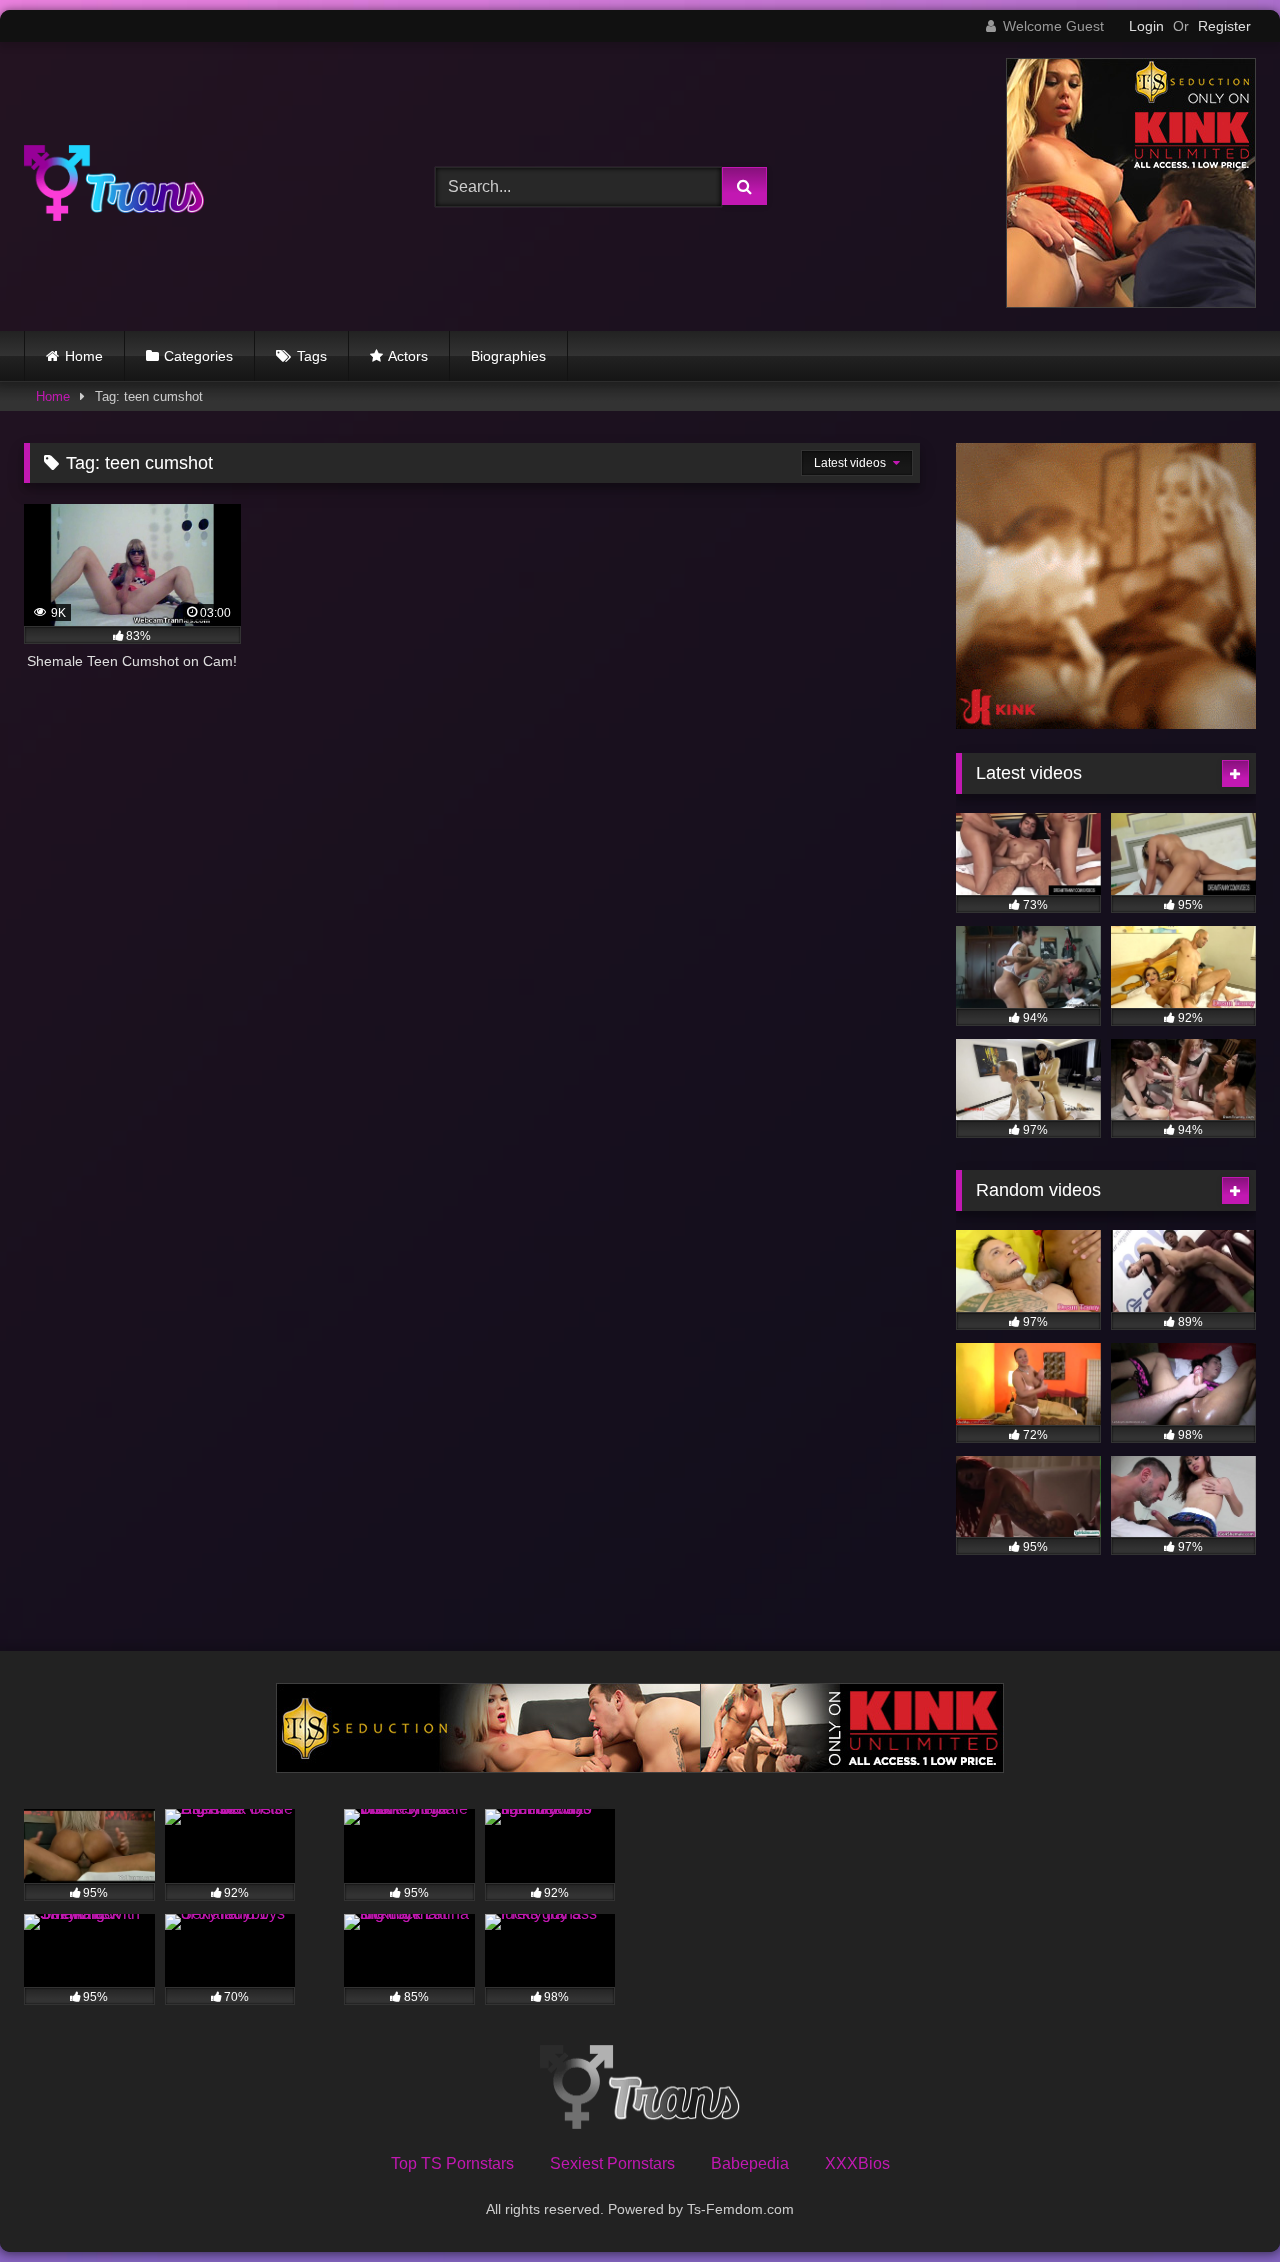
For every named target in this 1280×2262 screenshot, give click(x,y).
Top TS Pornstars (452, 2163)
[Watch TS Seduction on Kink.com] (1131, 302)
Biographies (508, 356)
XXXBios (857, 2163)
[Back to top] (1218, 2202)
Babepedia (750, 2163)
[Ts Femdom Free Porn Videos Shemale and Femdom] (114, 186)
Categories (198, 356)
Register (1224, 26)
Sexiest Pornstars (612, 2163)
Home (84, 356)
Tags (312, 356)
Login (1146, 26)
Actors (408, 356)
